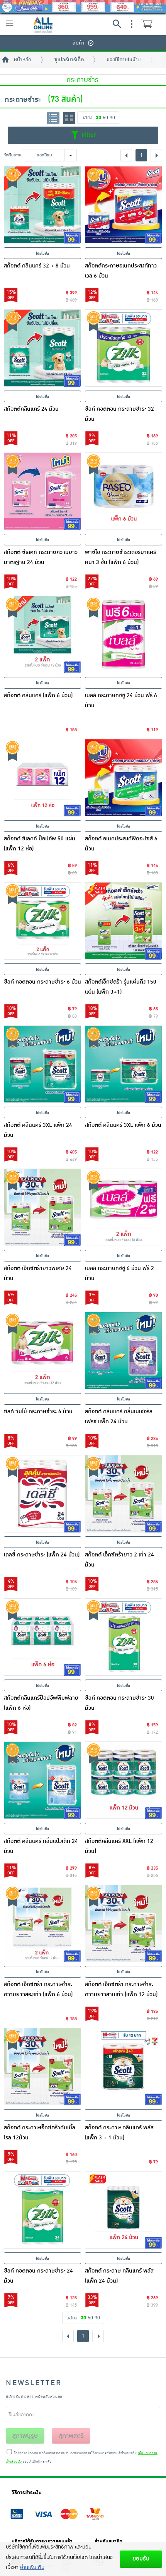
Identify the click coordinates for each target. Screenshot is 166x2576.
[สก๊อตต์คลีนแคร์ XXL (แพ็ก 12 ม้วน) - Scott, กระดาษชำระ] (124, 1780)
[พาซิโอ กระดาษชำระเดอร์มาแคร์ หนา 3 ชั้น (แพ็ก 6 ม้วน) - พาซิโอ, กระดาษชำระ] (124, 491)
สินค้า (78, 43)
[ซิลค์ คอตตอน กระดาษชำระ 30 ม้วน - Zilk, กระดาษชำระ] (124, 1637)
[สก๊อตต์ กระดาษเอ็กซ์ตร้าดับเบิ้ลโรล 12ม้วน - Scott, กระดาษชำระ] (42, 2067)
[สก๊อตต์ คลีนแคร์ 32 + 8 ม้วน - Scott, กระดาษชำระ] (42, 205)
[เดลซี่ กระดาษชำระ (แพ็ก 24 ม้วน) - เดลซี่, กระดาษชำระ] (42, 1494)
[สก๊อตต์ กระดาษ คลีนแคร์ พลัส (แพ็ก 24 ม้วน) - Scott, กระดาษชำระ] (124, 2210)
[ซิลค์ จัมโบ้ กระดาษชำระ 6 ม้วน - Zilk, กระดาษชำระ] (42, 1351)
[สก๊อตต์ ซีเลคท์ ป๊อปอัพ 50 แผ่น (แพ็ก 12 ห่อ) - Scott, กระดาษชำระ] (42, 778)
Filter (88, 135)
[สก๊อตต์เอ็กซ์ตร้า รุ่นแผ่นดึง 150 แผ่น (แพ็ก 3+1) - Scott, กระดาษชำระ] (124, 921)
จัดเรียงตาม (13, 155)
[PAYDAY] (83, 7)
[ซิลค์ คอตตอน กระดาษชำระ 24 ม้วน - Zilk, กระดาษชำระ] (42, 2210)
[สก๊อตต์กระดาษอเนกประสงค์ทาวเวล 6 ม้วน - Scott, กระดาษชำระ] (124, 205)
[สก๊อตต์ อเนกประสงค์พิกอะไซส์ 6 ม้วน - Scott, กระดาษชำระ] (124, 778)
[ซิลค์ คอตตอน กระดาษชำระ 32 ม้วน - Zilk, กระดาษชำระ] (124, 348)
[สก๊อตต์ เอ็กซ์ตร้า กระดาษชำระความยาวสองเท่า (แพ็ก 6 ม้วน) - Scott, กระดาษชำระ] (42, 1923)
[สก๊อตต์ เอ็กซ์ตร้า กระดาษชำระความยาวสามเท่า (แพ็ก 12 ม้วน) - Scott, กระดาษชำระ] (124, 1923)
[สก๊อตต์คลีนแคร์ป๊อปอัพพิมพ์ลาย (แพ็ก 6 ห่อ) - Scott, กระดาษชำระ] (42, 1637)
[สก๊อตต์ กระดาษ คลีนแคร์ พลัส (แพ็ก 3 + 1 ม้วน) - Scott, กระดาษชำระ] (124, 2067)
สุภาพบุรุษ (25, 2436)
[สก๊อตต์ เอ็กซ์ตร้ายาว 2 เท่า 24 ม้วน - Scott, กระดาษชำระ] (124, 1494)
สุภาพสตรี (71, 2436)
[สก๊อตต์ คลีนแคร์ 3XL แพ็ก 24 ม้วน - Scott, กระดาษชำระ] (42, 1064)
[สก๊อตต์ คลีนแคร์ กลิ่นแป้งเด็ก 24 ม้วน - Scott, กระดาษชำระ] (42, 1780)
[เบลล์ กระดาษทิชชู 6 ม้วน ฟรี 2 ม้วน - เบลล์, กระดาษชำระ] (124, 1207)
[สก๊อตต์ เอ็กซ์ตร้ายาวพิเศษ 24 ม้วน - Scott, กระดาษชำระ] (42, 1207)
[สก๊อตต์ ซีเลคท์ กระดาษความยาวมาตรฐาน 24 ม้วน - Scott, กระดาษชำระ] (42, 491)
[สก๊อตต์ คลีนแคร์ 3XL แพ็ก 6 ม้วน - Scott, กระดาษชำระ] (124, 1064)
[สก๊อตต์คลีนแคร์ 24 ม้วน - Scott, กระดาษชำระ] (42, 348)
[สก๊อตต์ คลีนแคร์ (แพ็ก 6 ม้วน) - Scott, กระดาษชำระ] (42, 634)
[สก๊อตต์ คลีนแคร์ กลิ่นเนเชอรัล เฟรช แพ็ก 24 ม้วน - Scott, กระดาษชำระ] (124, 1351)
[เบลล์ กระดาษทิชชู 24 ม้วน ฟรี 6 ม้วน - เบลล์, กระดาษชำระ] (124, 634)
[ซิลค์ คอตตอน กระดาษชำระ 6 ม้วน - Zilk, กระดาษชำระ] (42, 921)
